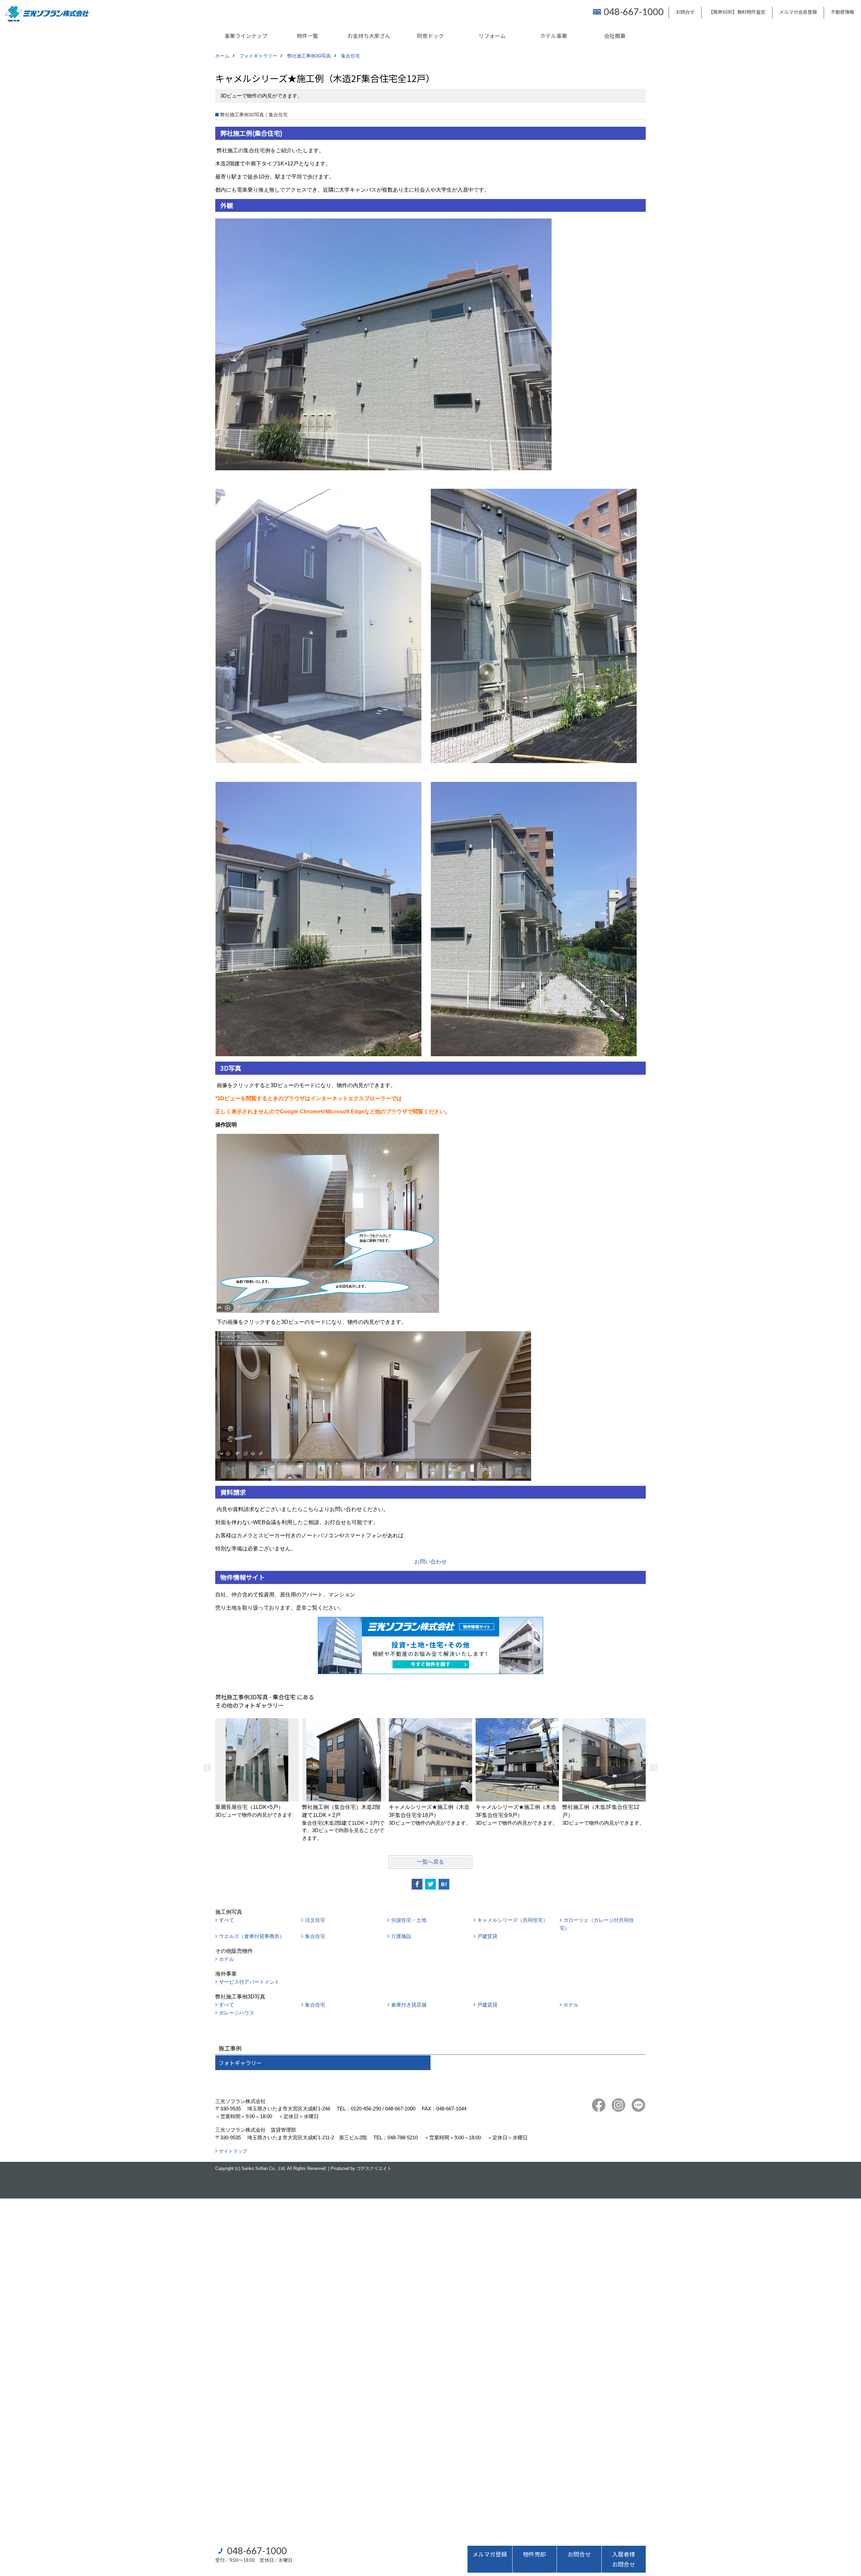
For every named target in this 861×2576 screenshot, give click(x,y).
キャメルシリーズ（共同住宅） (513, 1920)
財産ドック (430, 36)
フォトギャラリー (240, 2063)
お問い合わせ (430, 1562)
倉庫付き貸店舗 (409, 2005)
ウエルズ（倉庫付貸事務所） (252, 1936)
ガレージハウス (237, 2013)
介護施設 (401, 1936)
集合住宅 (315, 1936)
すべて (227, 1920)
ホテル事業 (554, 36)
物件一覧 (307, 36)
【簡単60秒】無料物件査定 (737, 12)
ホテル (227, 1959)
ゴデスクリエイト (374, 2168)
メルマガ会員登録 (798, 12)
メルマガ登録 (490, 2554)
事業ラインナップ (246, 36)
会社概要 (615, 36)
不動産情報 (843, 12)
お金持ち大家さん (369, 36)
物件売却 (534, 2554)
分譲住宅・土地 (409, 1920)
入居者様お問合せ (624, 2559)
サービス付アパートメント (249, 1982)
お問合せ (685, 12)
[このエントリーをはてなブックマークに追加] (444, 1884)
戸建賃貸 (487, 1936)
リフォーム (492, 36)
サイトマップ (233, 2151)
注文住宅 (315, 1920)
